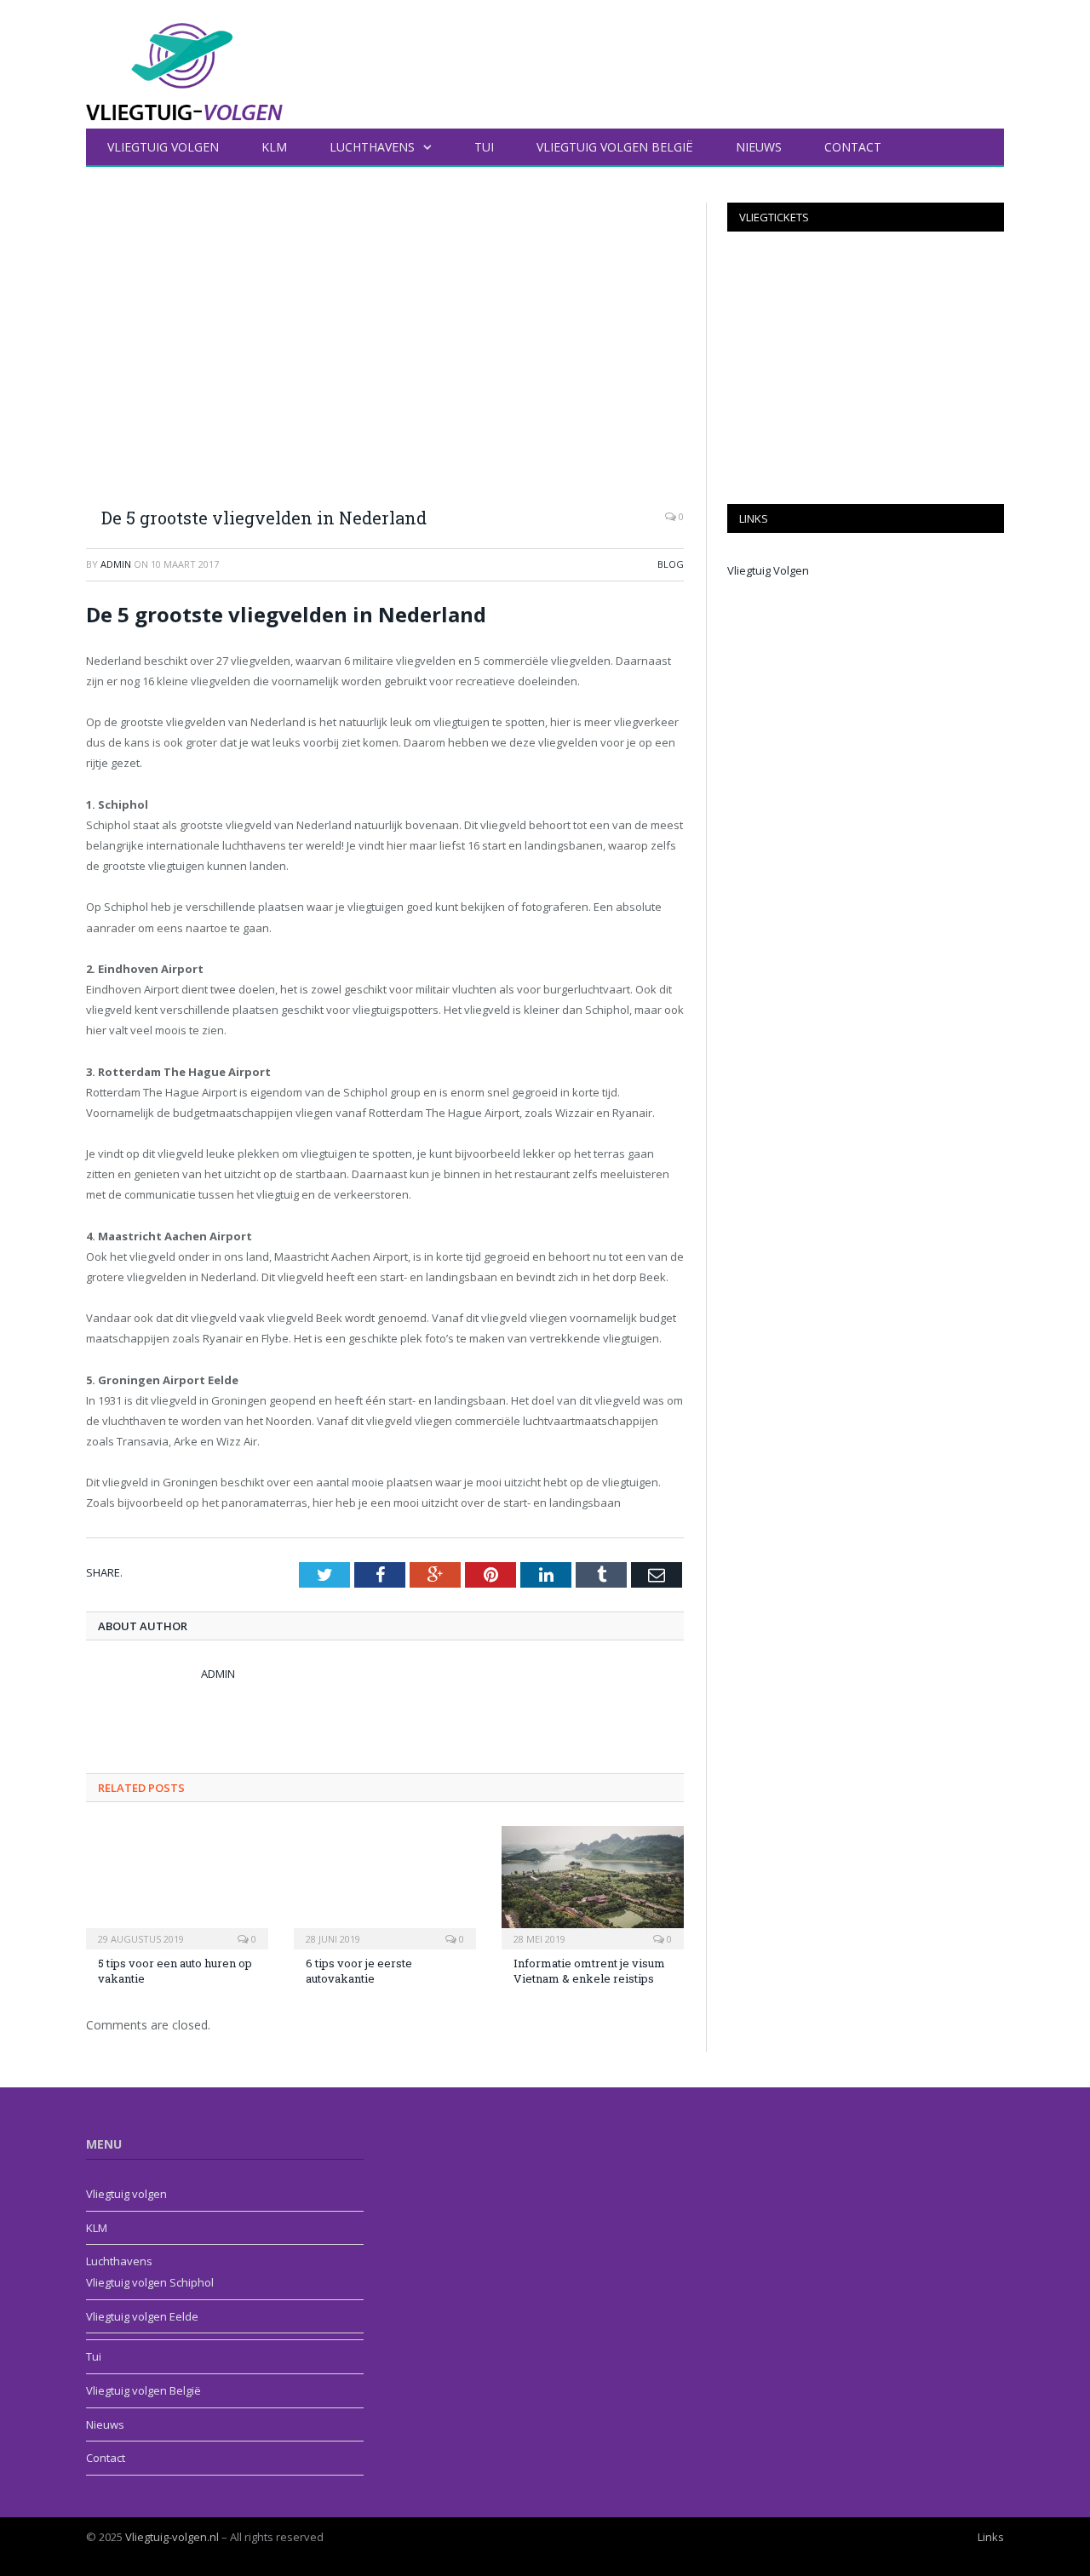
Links (991, 2537)
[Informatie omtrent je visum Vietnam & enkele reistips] (593, 1886)
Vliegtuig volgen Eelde (142, 2316)
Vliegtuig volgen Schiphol (150, 2282)
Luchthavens (372, 147)
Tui (484, 147)
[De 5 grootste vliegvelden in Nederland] (385, 348)
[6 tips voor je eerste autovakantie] (385, 1886)
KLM (274, 147)
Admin (116, 564)
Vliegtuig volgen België (615, 147)
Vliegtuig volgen (163, 147)
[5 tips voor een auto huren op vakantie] (177, 1886)
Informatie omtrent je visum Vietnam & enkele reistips (589, 1971)
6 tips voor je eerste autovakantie (359, 1971)
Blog (671, 564)
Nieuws (759, 147)
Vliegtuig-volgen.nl (172, 2537)
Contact (853, 147)
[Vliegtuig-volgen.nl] (184, 61)
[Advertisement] (866, 368)
